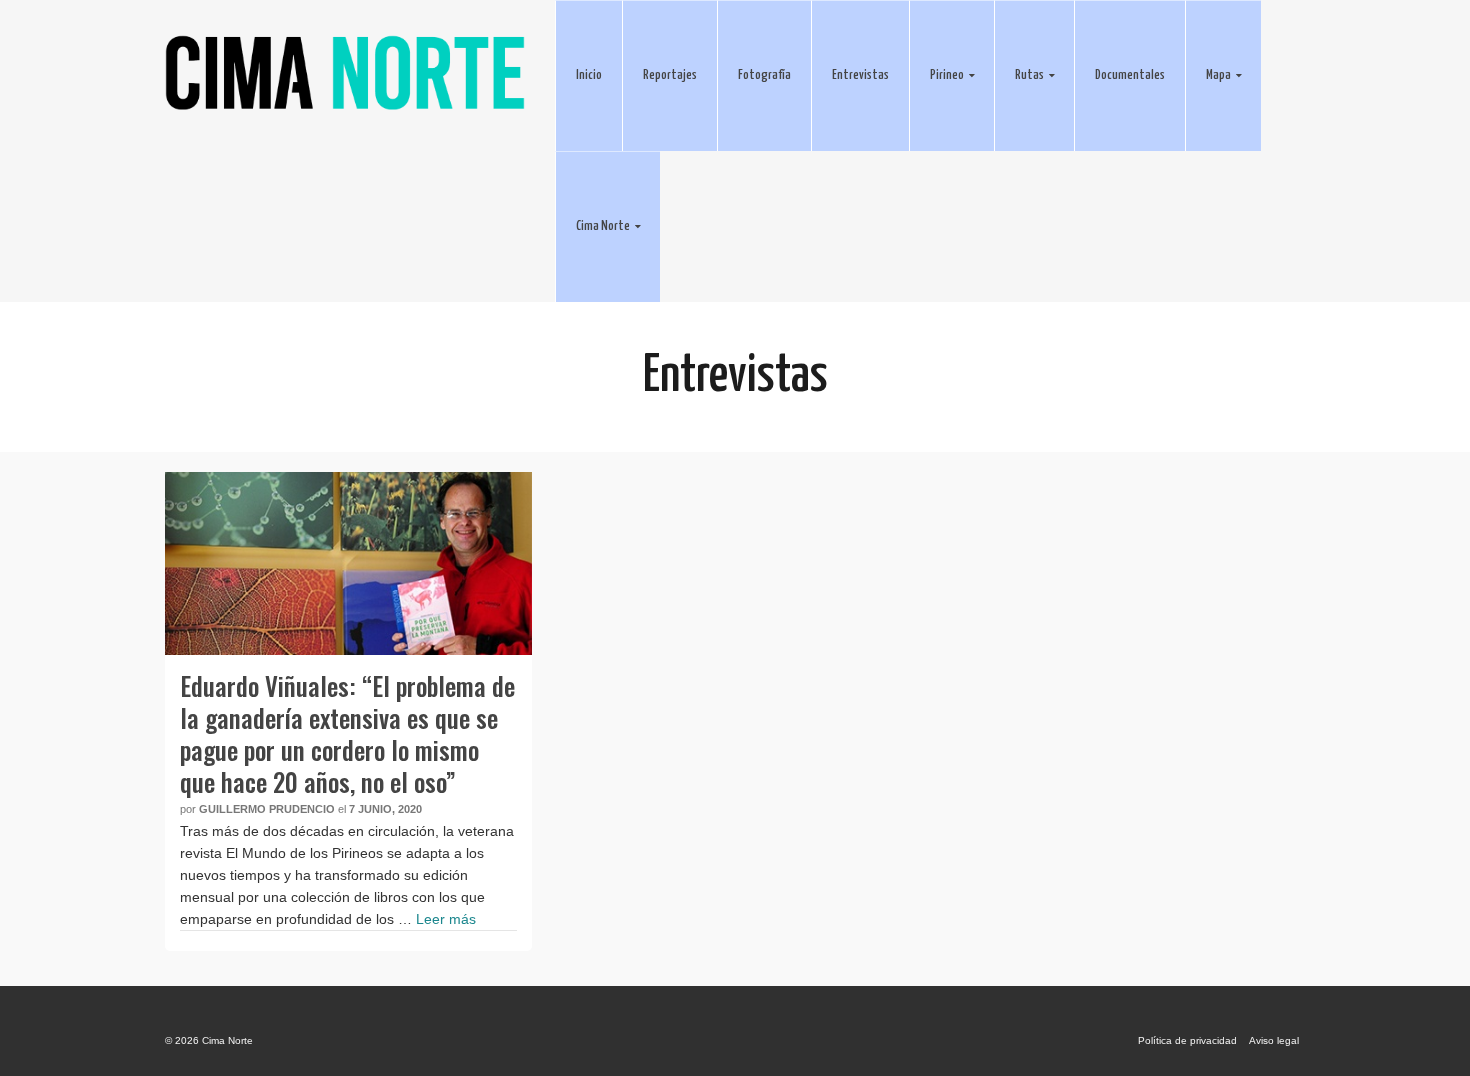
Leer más (446, 919)
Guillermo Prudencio (267, 809)
